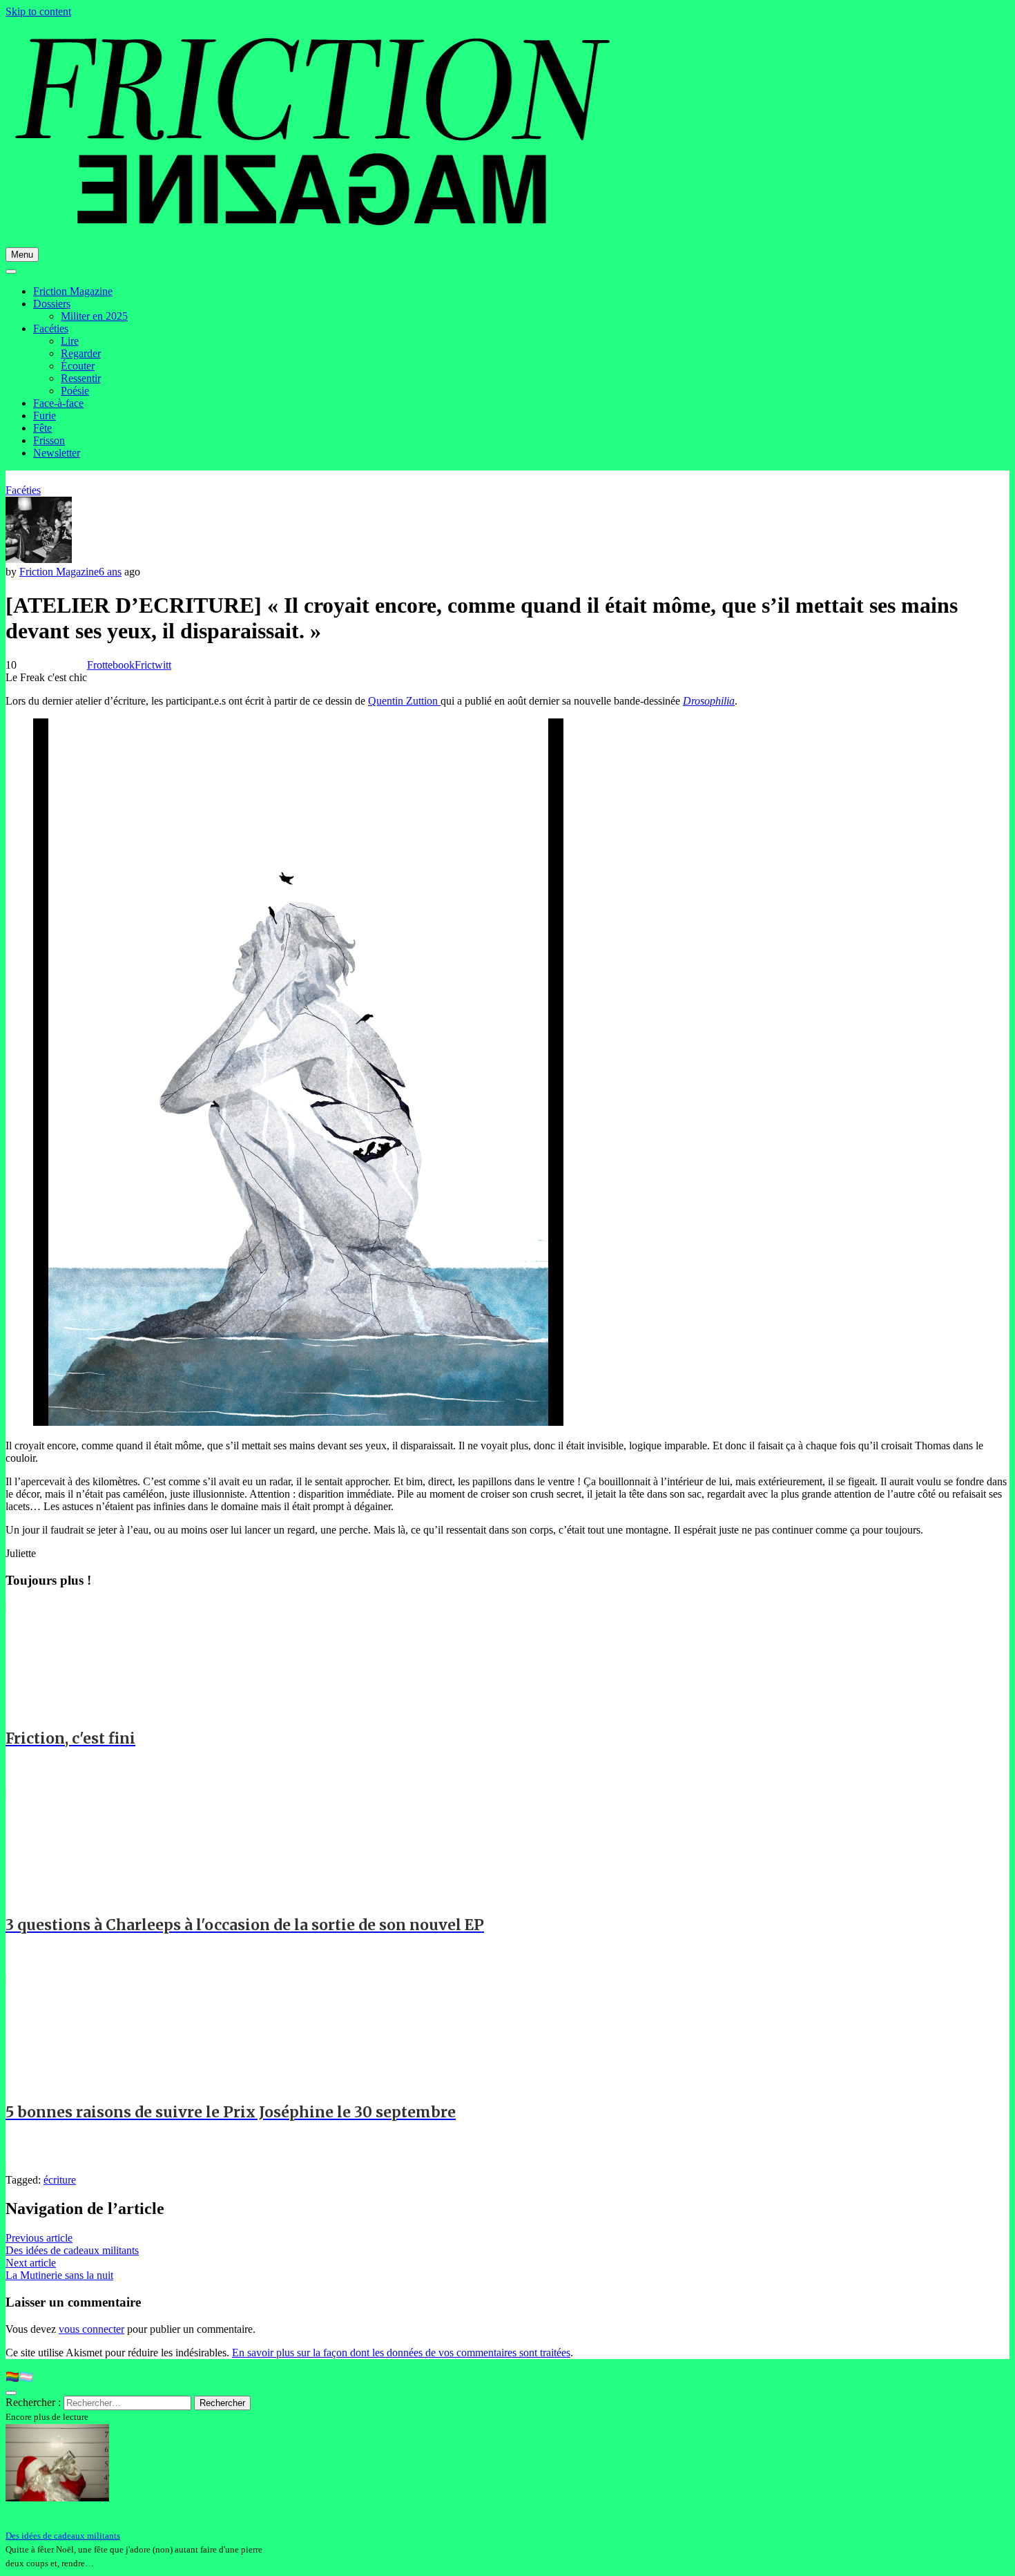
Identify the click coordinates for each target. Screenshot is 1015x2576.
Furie (45, 416)
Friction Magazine (73, 291)
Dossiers (52, 304)
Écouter (78, 366)
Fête (42, 428)
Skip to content (38, 11)
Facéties (51, 328)
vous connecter (91, 2329)
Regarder (81, 353)
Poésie (75, 391)
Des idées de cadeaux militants (63, 2536)
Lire (70, 341)
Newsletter (57, 453)
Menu (22, 255)
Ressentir (81, 378)
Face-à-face (58, 403)
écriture (60, 2180)
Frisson (49, 440)
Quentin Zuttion (404, 701)
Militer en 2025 (94, 316)
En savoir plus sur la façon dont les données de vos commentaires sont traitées (401, 2353)
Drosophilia (709, 701)
